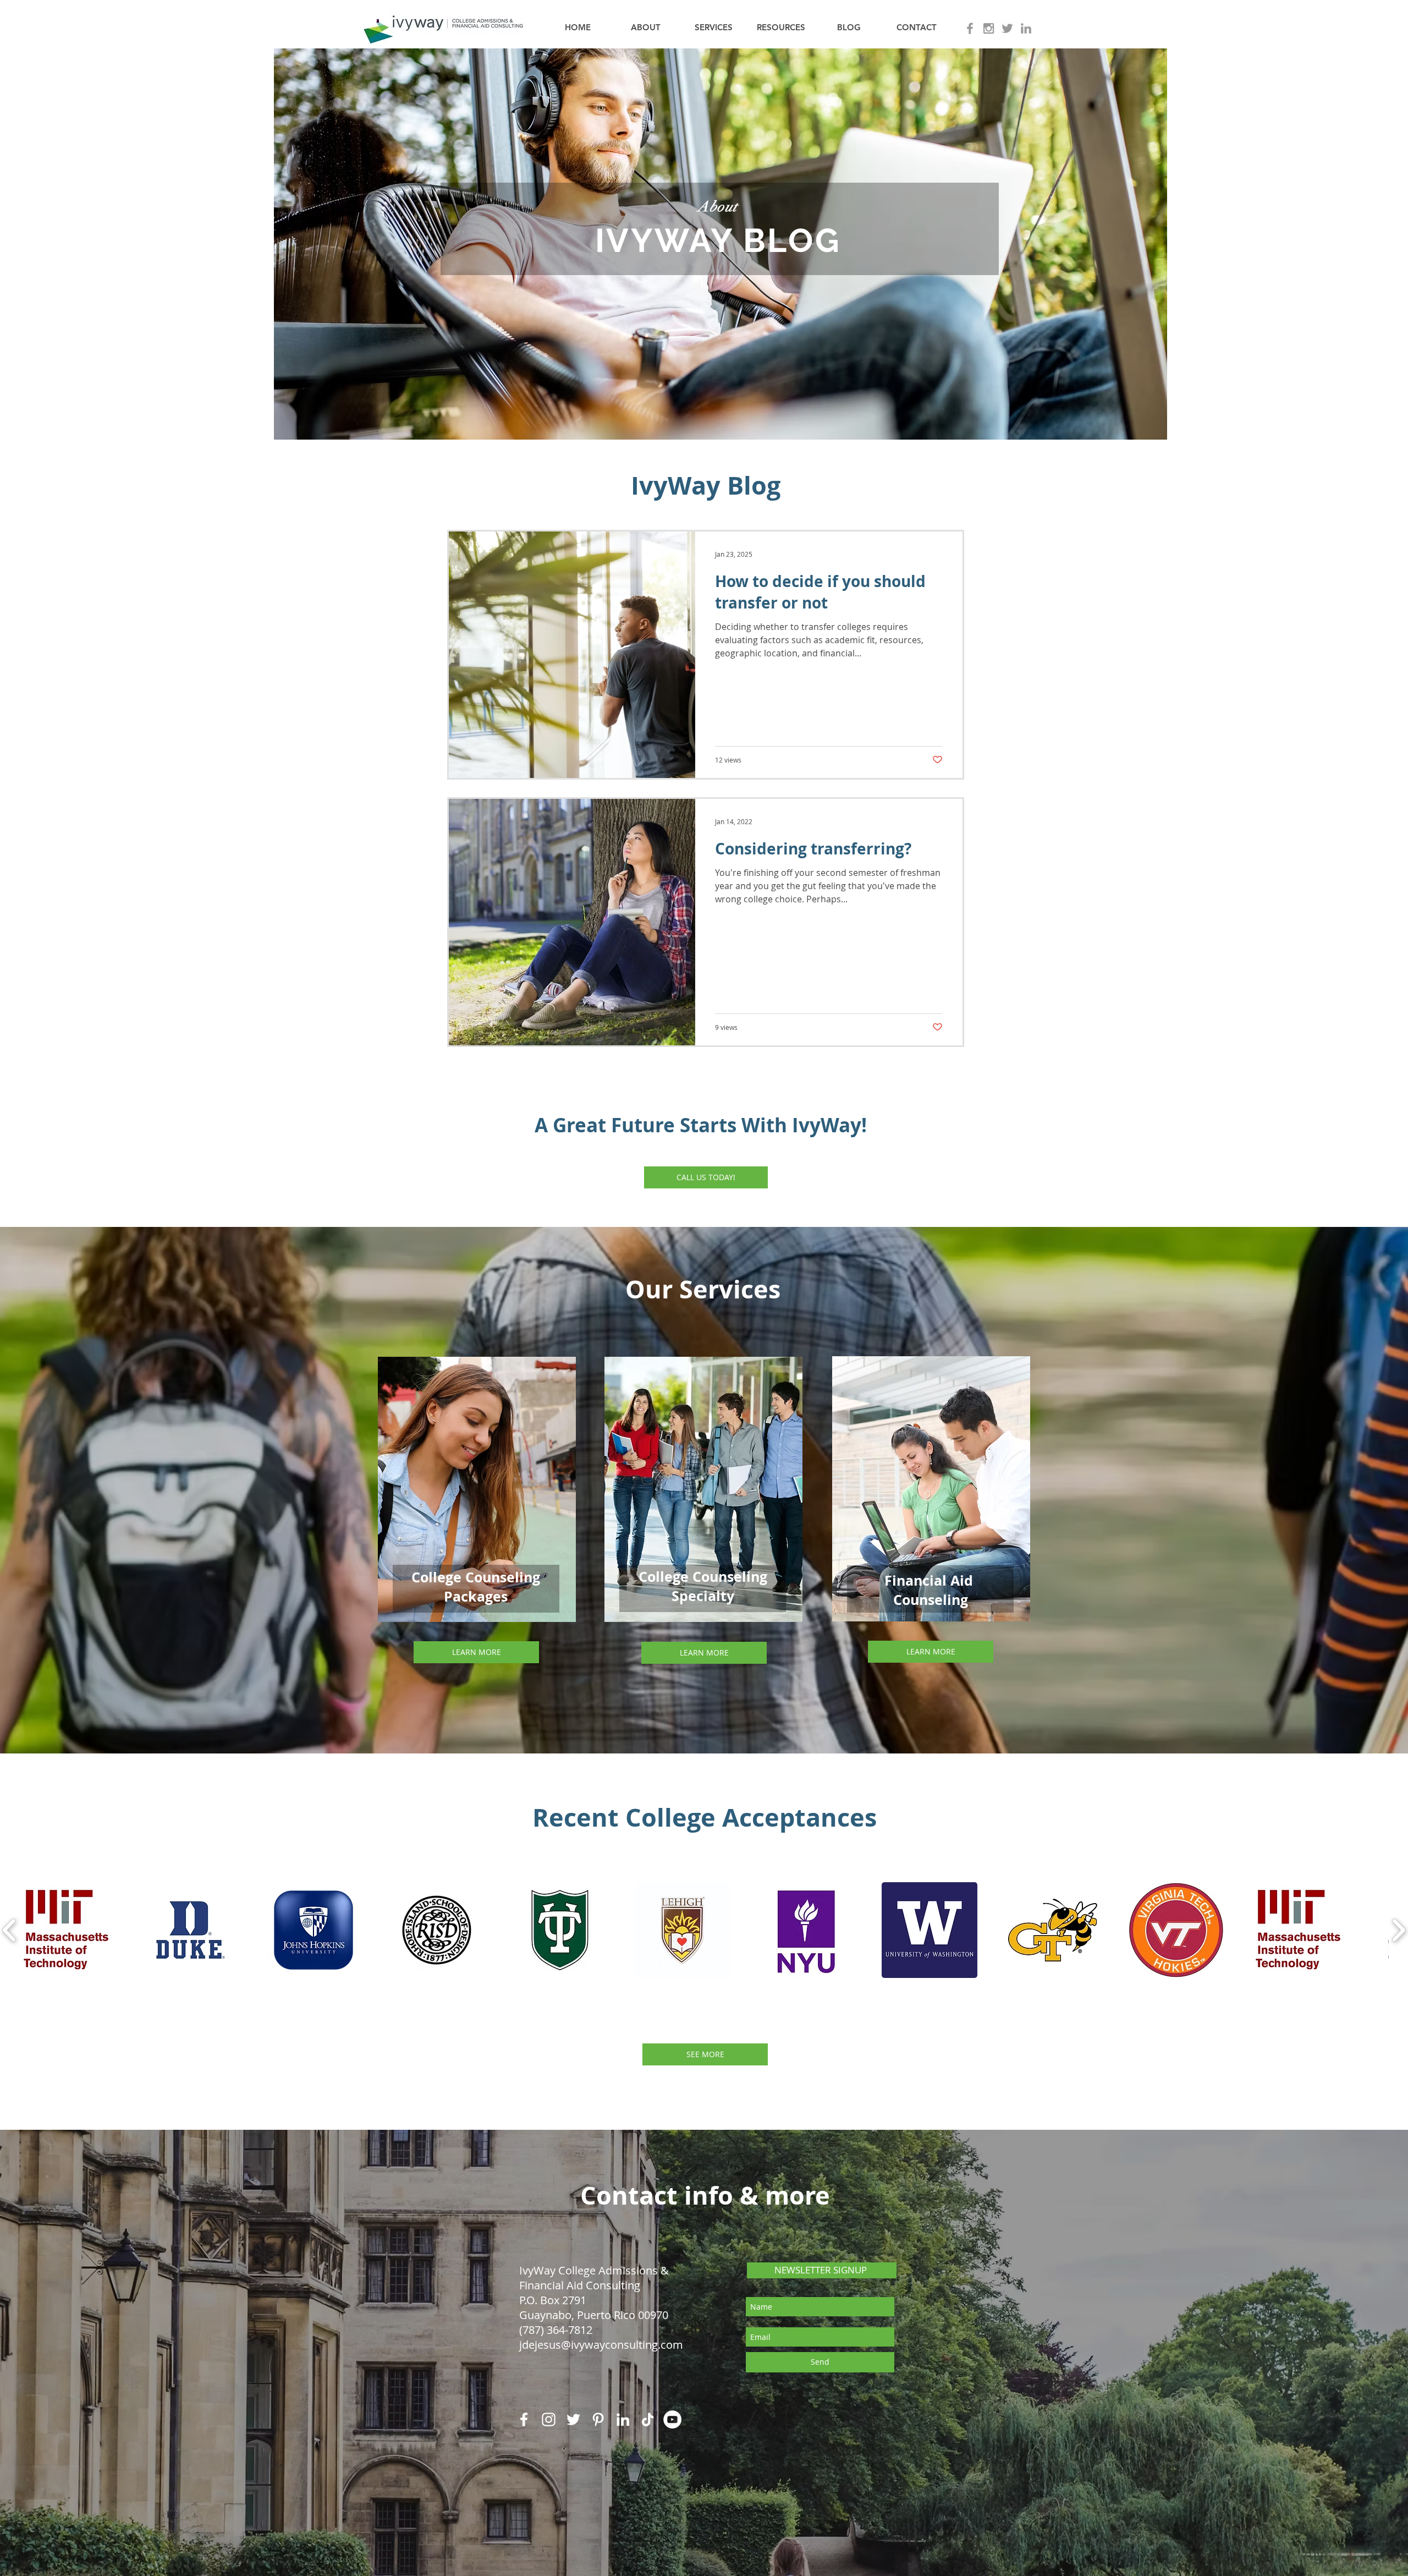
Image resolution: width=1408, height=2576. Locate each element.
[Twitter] (573, 2419)
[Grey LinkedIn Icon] (1026, 28)
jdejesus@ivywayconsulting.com (601, 2345)
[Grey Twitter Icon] (1007, 28)
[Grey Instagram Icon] (989, 28)
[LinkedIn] (623, 2419)
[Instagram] (549, 2419)
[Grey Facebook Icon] (970, 28)
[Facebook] (524, 2419)
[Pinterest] (598, 2419)
